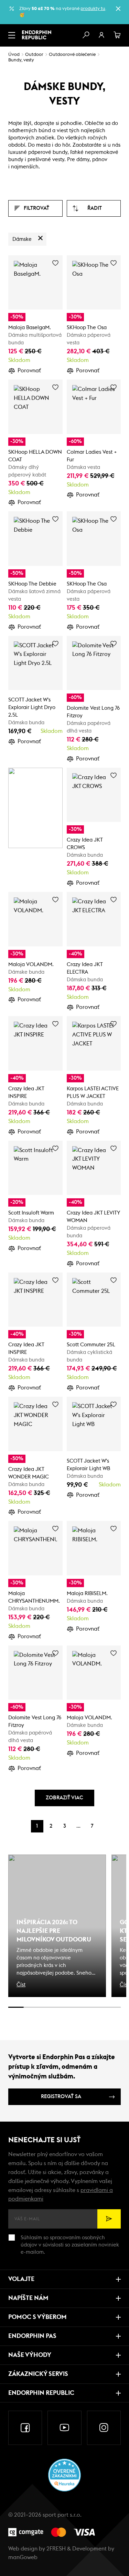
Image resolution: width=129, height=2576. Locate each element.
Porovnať (29, 371)
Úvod (14, 55)
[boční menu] (12, 35)
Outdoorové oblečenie (72, 55)
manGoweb (23, 2557)
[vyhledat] (86, 35)
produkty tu (93, 9)
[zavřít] (118, 9)
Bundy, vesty (21, 60)
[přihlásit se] (101, 35)
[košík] (117, 35)
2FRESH (56, 2549)
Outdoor (34, 55)
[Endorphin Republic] (37, 35)
